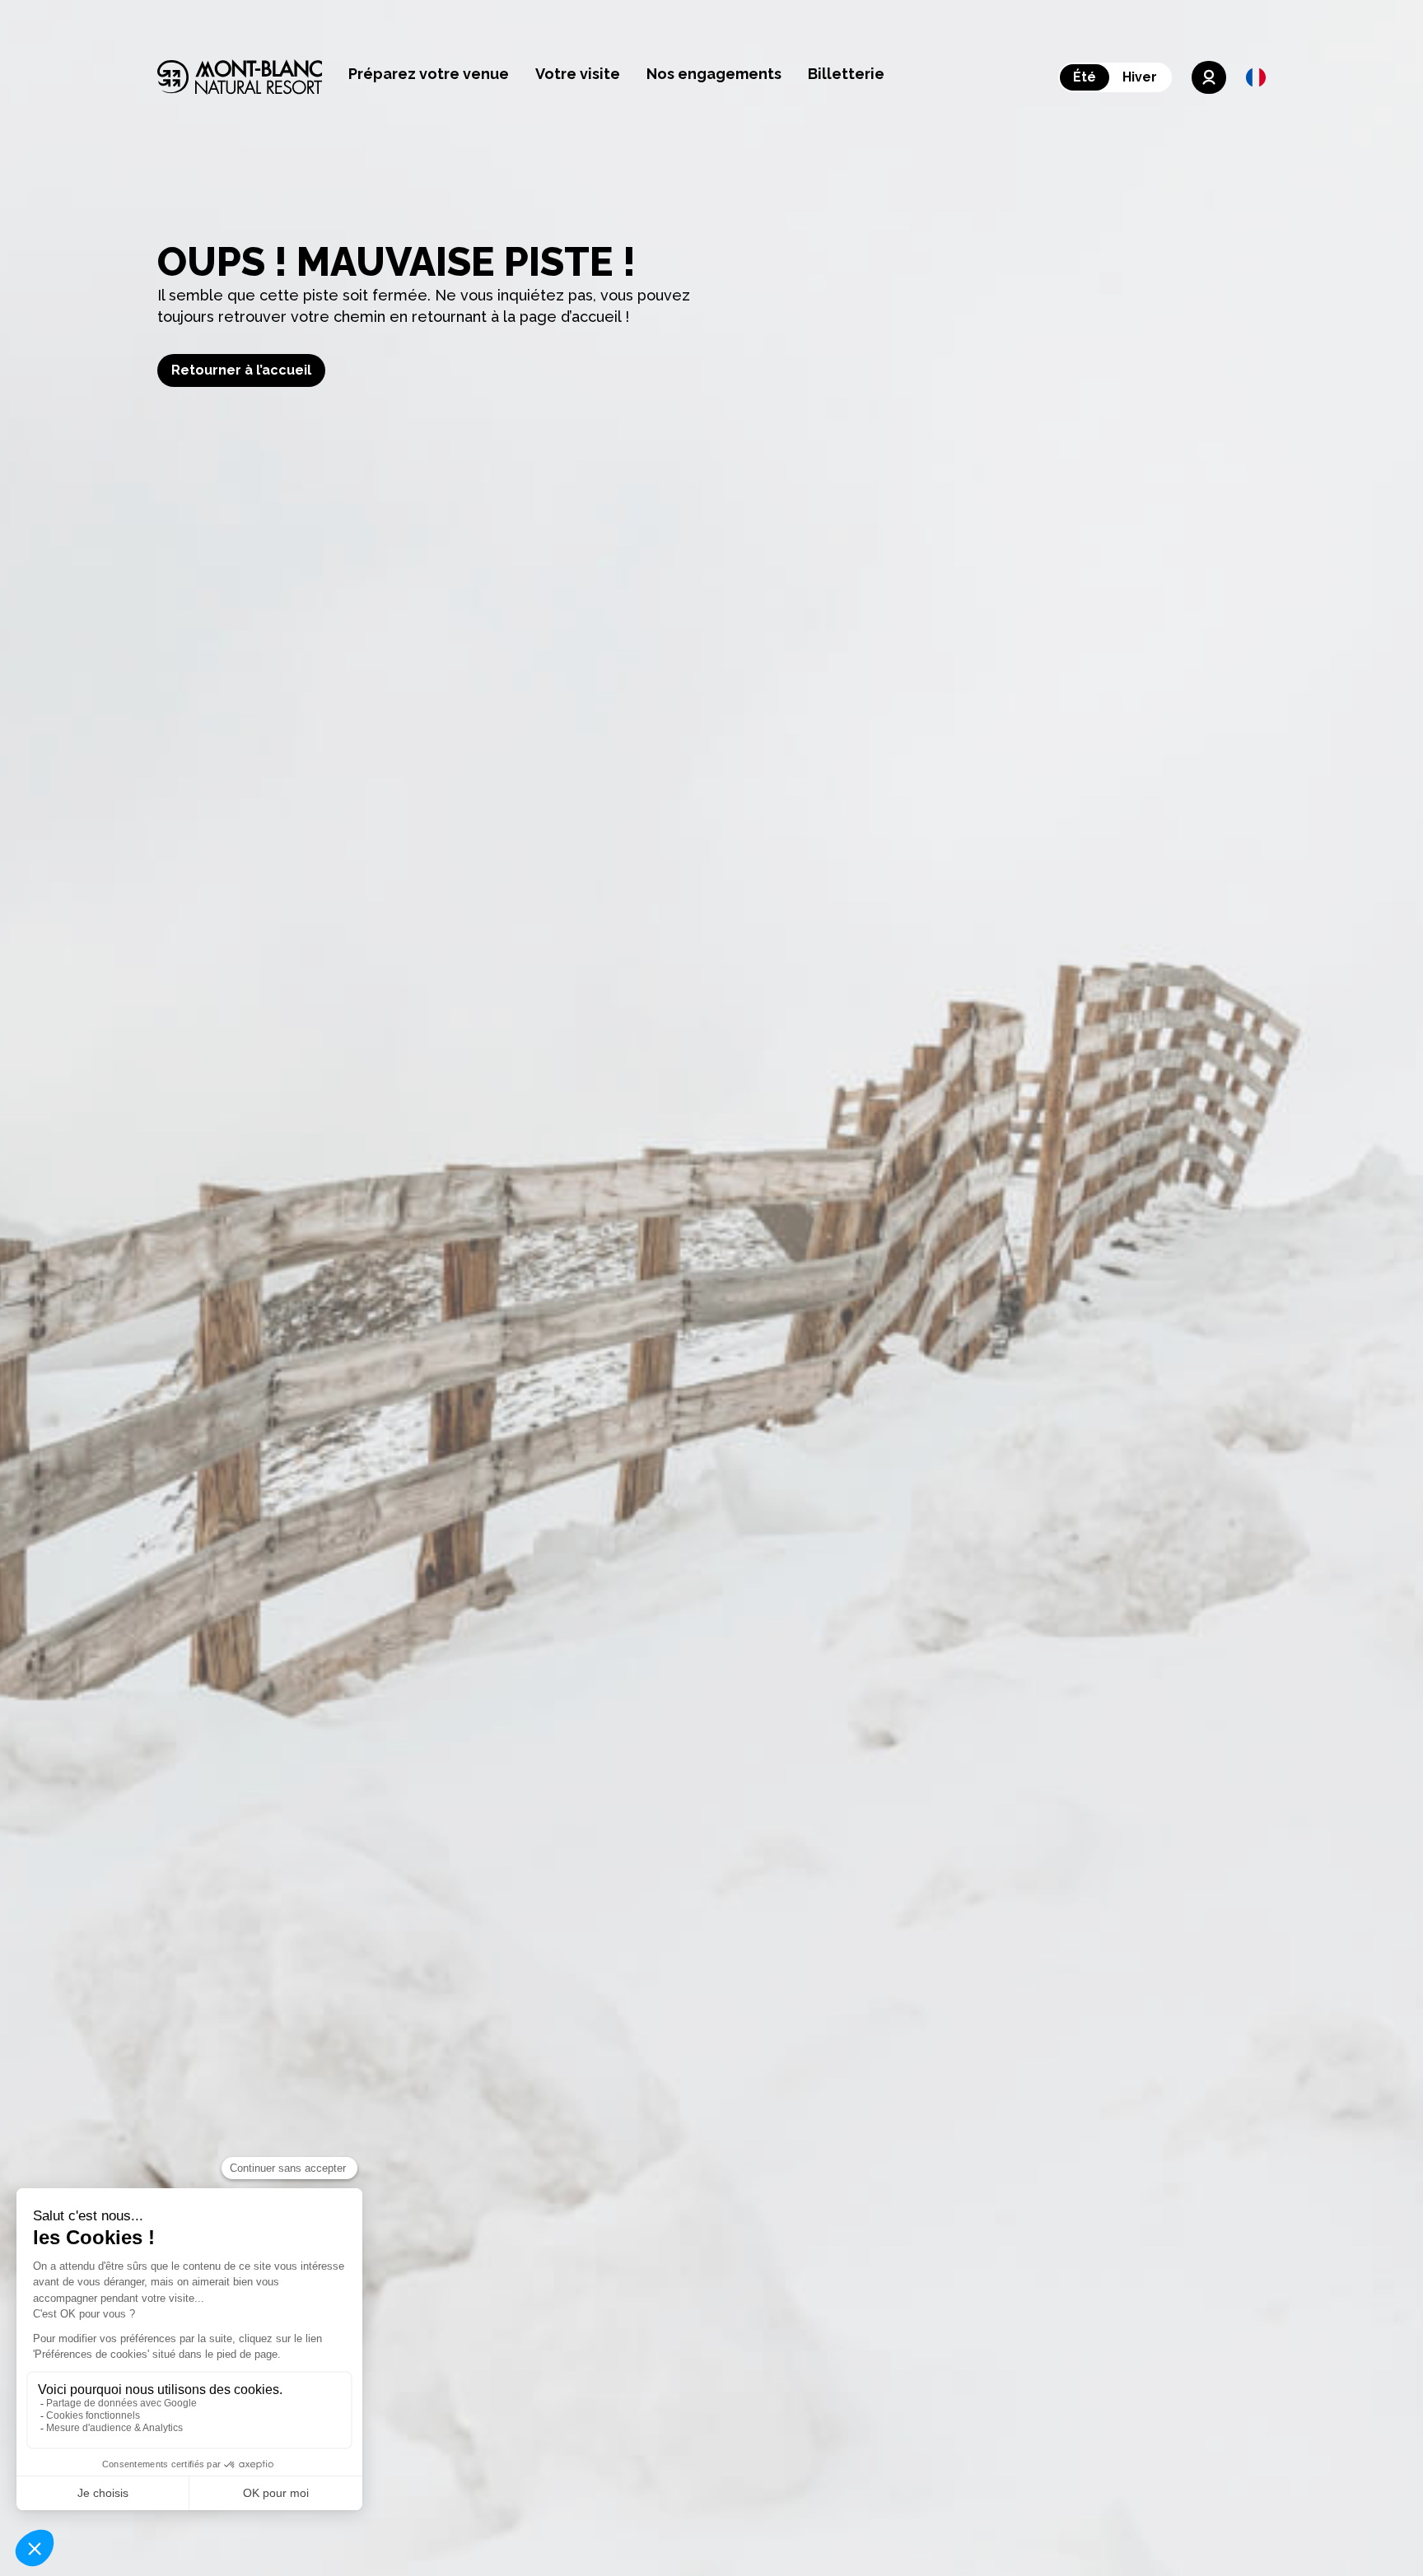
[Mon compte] (1209, 77)
